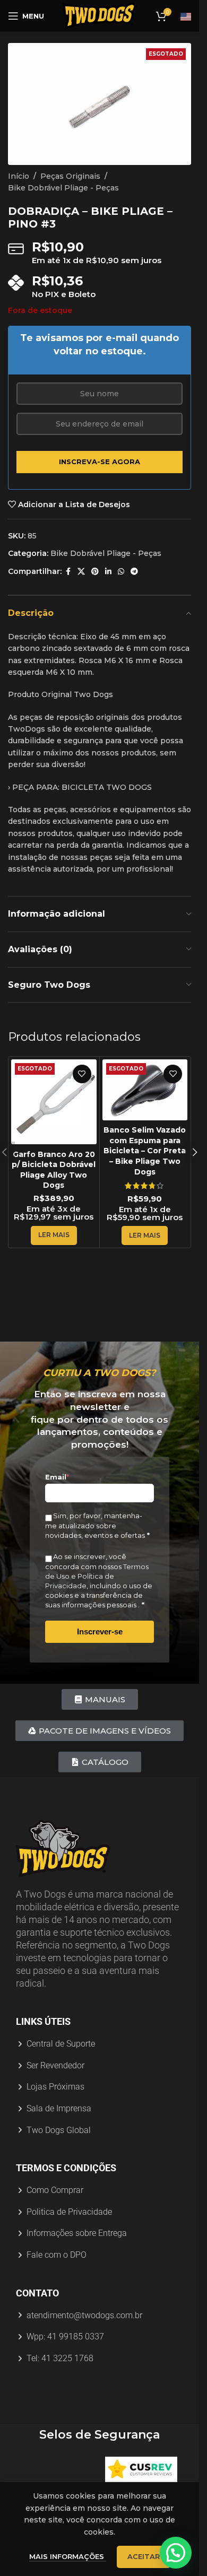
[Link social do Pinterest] (95, 572)
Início (19, 176)
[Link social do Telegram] (134, 572)
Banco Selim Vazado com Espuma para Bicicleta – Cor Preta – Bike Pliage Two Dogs (145, 1151)
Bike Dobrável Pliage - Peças (63, 188)
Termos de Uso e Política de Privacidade (97, 1576)
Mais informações (68, 2556)
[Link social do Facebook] (68, 572)
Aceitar (144, 2556)
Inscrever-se (100, 1631)
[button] (195, 1152)
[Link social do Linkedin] (108, 572)
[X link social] (81, 572)
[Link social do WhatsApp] (121, 572)
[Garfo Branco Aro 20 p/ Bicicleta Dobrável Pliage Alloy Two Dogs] (54, 1102)
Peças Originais (70, 176)
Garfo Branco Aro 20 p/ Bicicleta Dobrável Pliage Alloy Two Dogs (54, 1170)
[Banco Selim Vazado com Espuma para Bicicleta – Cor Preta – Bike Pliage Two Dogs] (145, 1090)
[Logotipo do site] (100, 15)
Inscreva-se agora (100, 462)
